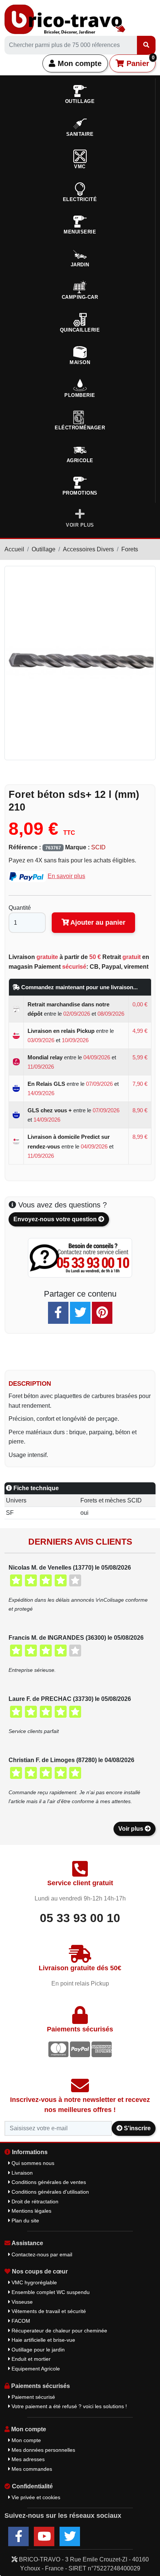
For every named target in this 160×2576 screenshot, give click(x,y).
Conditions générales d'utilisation (49, 2192)
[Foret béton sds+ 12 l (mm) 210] (80, 663)
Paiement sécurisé (33, 2397)
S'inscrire (137, 2128)
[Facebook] (58, 1313)
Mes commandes (31, 2469)
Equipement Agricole (35, 2369)
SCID (98, 847)
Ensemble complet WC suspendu (50, 2292)
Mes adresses (27, 2459)
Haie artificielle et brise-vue (43, 2340)
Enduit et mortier (30, 2359)
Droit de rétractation (34, 2201)
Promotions (80, 493)
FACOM (20, 2321)
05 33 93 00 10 (80, 1918)
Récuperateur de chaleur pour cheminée (59, 2331)
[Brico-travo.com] (65, 19)
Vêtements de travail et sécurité (48, 2311)
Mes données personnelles (43, 2450)
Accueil (14, 549)
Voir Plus (80, 525)
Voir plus (132, 1829)
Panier (139, 61)
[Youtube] (44, 2536)
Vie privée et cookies (35, 2497)
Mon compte (79, 63)
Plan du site (25, 2221)
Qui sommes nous (32, 2163)
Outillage (44, 549)
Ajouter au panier (97, 922)
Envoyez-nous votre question (56, 1219)
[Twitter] (80, 1313)
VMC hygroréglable (33, 2282)
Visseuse (21, 2302)
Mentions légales (31, 2211)
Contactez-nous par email (41, 2254)
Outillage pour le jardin (37, 2350)
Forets (130, 549)
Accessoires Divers (88, 549)
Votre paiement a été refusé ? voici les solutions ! (68, 2406)
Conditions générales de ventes (48, 2182)
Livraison (21, 2173)
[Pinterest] (102, 1313)
